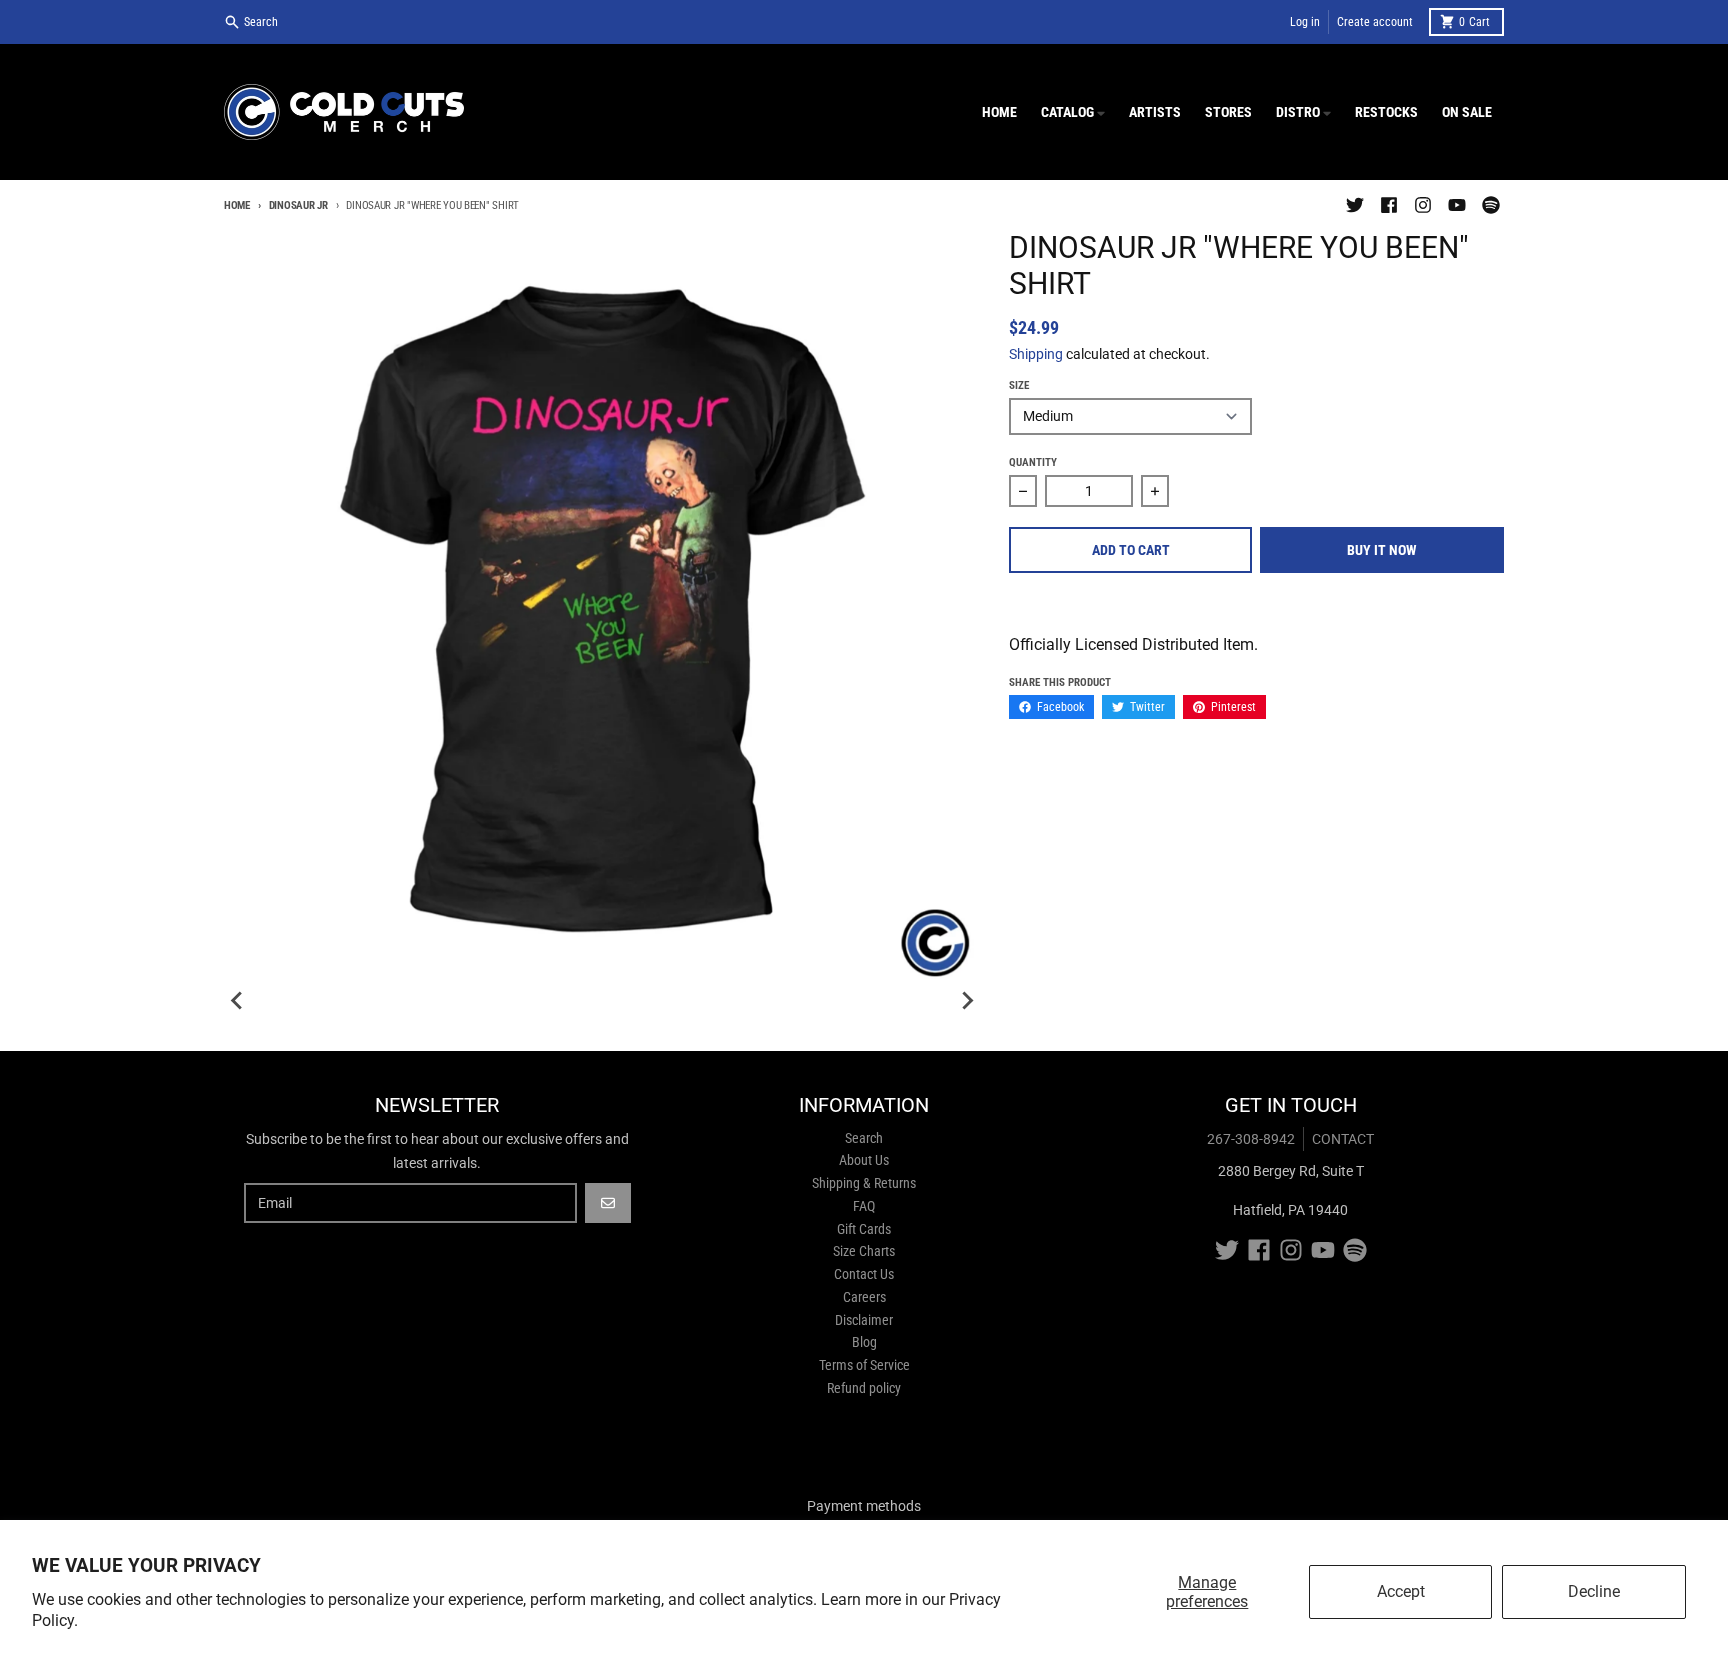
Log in (1305, 22)
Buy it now (1382, 550)
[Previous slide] (238, 1001)
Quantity (1033, 462)
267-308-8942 (1251, 1139)
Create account (1375, 22)
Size (1019, 385)
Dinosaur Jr (298, 205)
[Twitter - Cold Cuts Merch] (1355, 205)
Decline (1594, 1591)
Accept (1401, 1591)
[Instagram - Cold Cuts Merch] (1423, 205)
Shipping (1036, 354)
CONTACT (1343, 1139)
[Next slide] (967, 1001)
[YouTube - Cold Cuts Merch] (1457, 205)
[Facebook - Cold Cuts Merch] (1389, 205)
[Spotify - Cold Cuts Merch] (1491, 205)
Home (237, 205)
